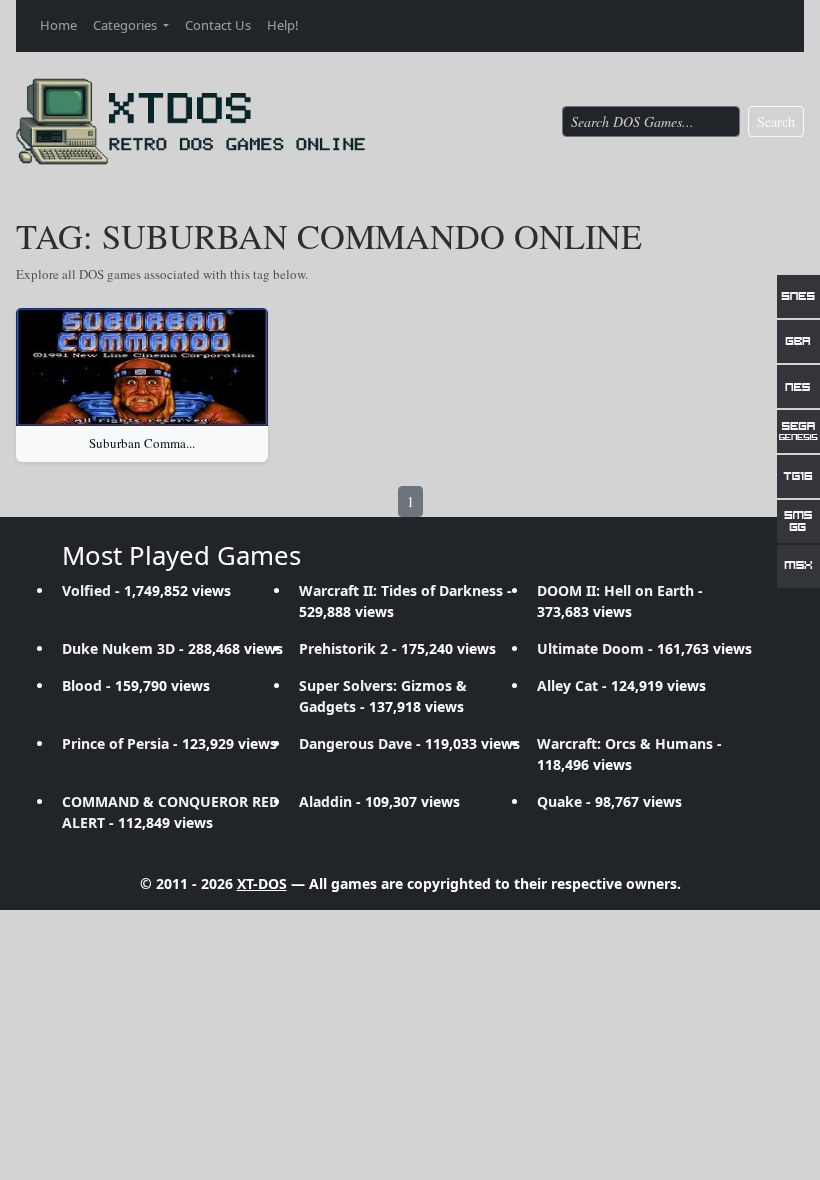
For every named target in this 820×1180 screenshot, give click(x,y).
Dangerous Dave (355, 743)
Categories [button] (126, 25)
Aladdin (325, 801)
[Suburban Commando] (142, 367)
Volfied (86, 590)
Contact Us (218, 25)
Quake (559, 801)
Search (776, 121)
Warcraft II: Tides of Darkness (401, 590)
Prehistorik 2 (343, 648)
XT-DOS (262, 883)
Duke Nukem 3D (118, 648)
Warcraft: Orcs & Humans (625, 743)
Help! (283, 25)
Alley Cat (567, 685)
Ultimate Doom (590, 648)
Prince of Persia (115, 743)
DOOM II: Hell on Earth (615, 590)
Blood (82, 685)
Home (58, 25)
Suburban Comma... (142, 443)
